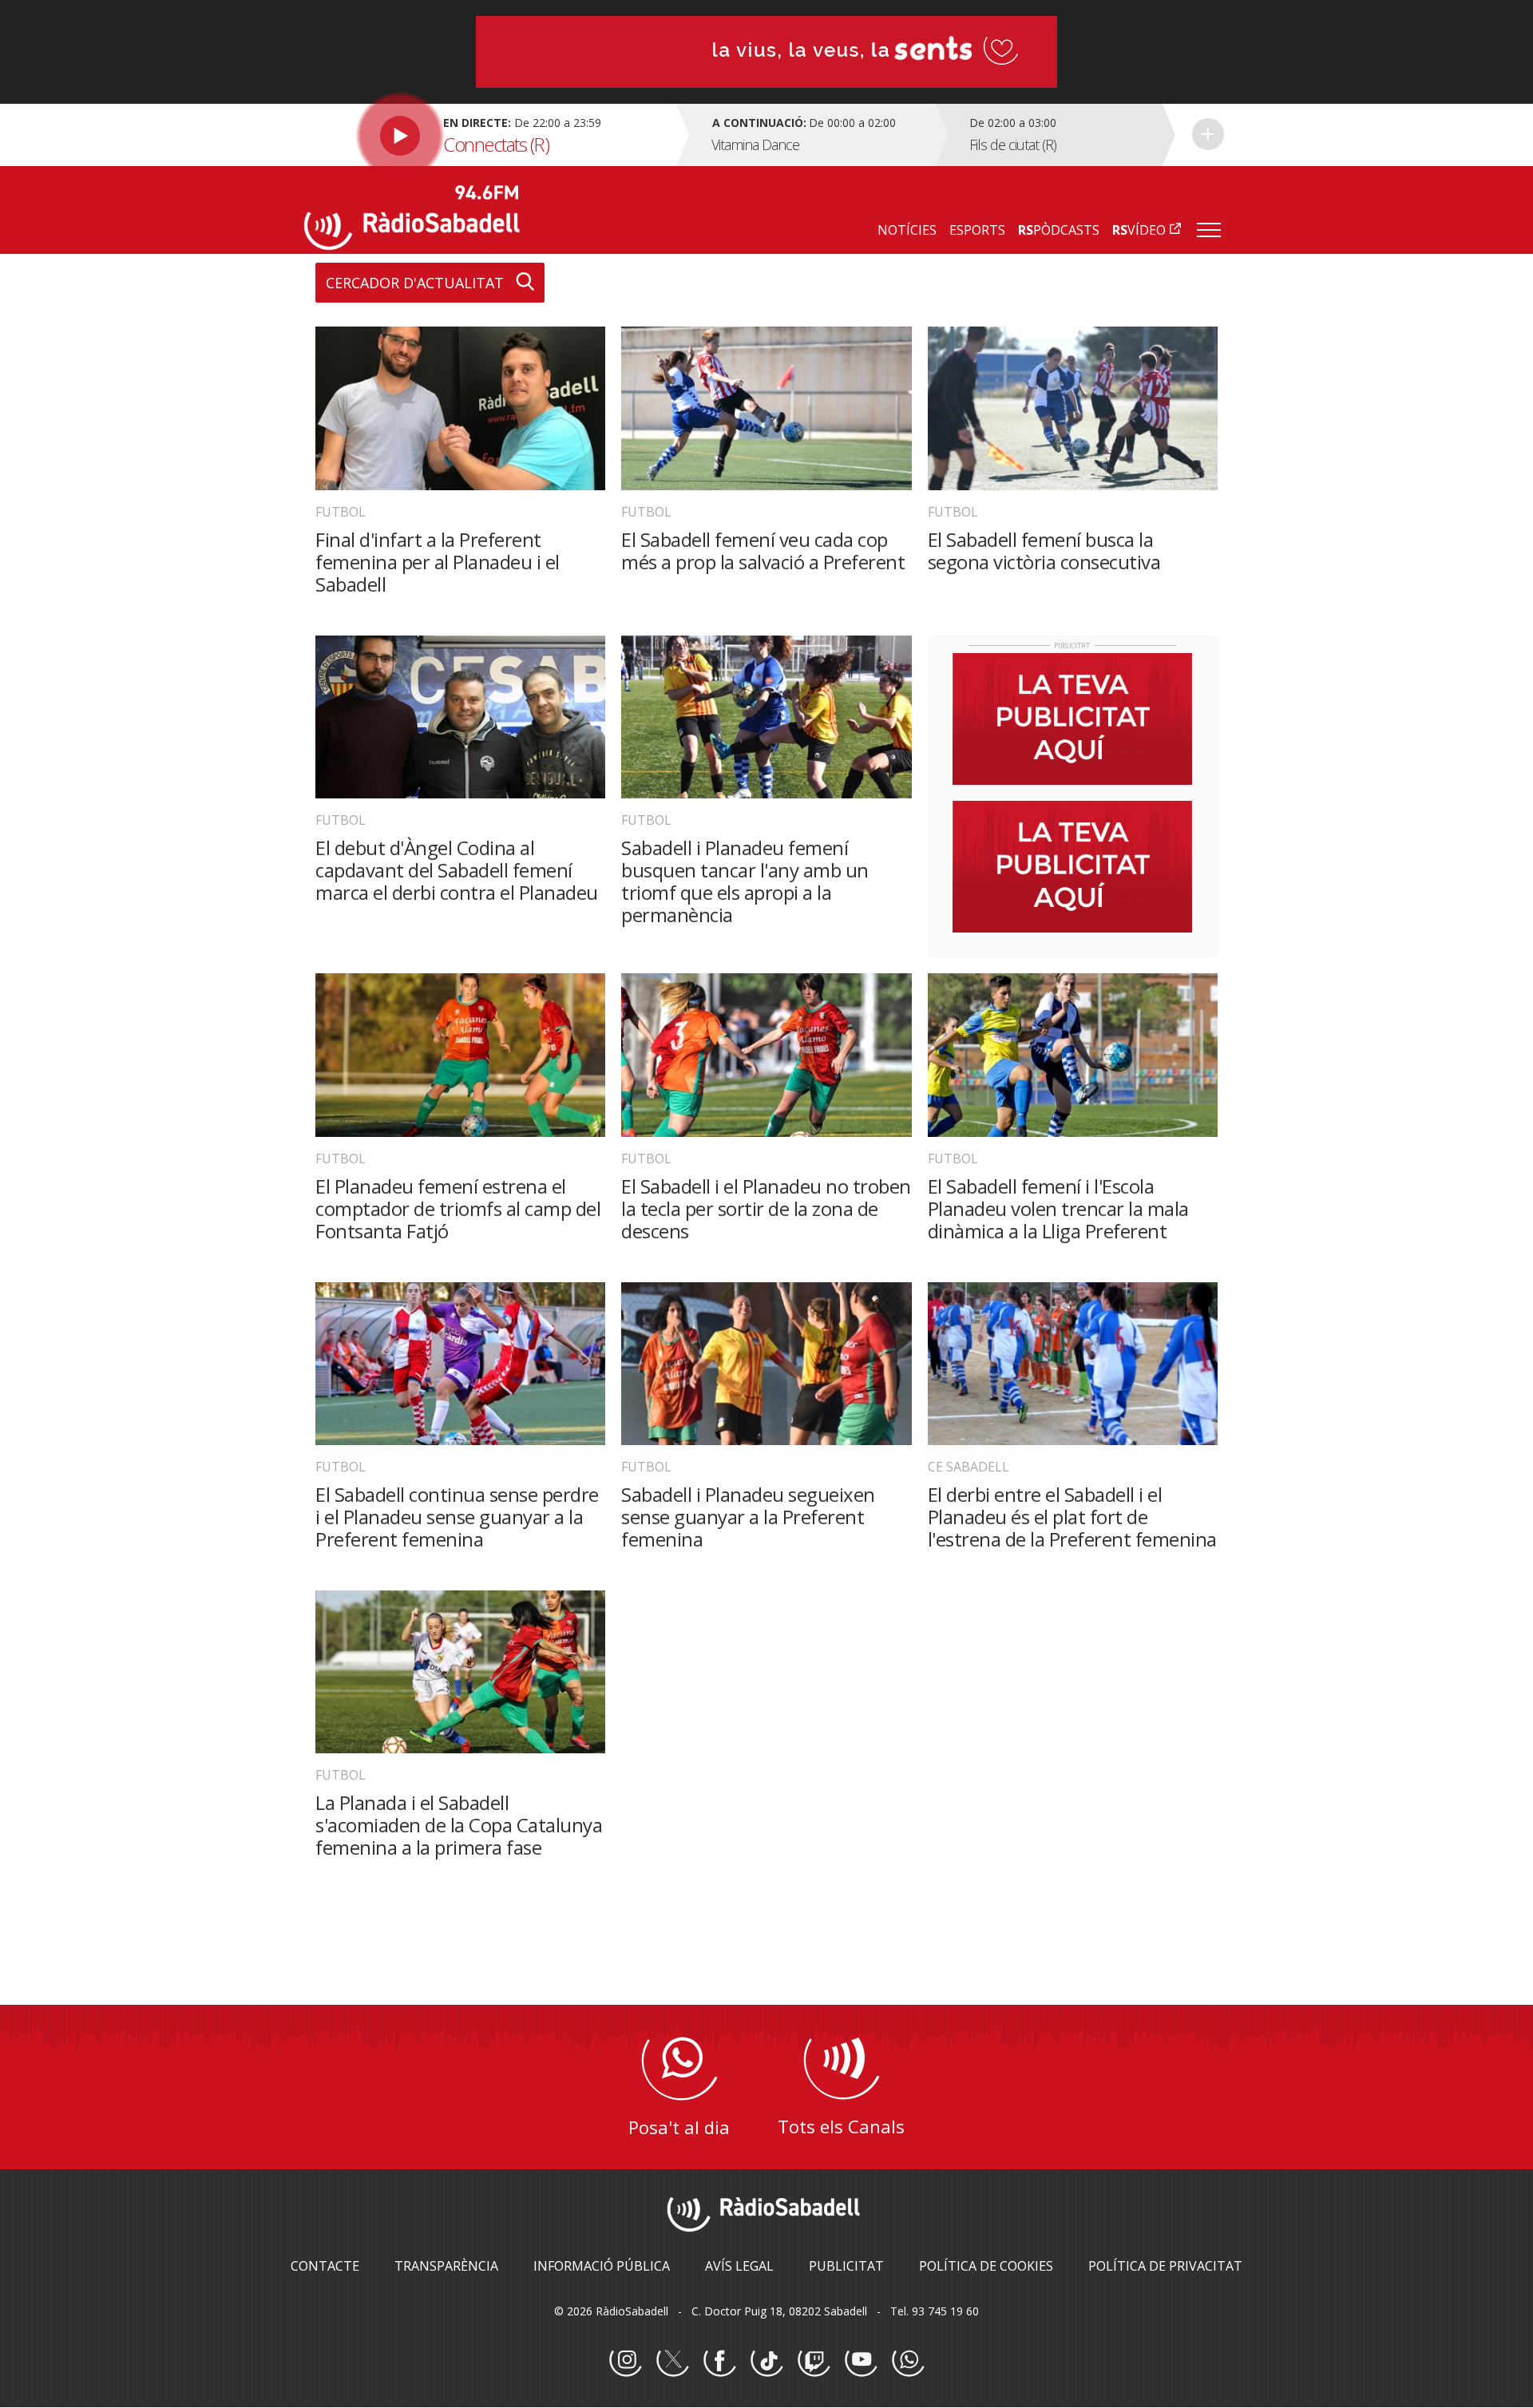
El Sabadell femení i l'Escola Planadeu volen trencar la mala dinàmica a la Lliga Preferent (1058, 1208)
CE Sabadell (969, 1467)
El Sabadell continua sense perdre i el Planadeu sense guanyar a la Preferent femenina (457, 1517)
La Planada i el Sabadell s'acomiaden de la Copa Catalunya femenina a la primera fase (459, 1825)
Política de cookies (986, 2266)
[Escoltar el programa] (488, 135)
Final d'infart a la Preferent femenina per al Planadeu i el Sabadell (438, 562)
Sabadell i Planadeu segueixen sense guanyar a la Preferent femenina (748, 1517)
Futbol (341, 512)
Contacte (325, 2266)
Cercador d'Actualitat (415, 283)
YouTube (861, 2361)
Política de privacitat (1165, 2266)
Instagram (625, 2361)
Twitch (814, 2361)
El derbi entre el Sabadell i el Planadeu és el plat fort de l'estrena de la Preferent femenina (1072, 1517)
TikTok (766, 2361)
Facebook (719, 2361)
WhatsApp (908, 2361)
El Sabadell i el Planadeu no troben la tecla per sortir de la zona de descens (766, 1208)
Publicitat (846, 2266)
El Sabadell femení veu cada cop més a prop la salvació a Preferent (763, 551)
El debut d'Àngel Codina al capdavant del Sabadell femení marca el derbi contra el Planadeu (457, 870)
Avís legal (739, 2266)
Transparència (446, 2266)
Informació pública (602, 2266)
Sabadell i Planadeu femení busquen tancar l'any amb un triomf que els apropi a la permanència (745, 881)
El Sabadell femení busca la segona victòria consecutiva (1044, 551)
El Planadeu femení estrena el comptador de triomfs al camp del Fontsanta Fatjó (458, 1208)
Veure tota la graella (1208, 134)
